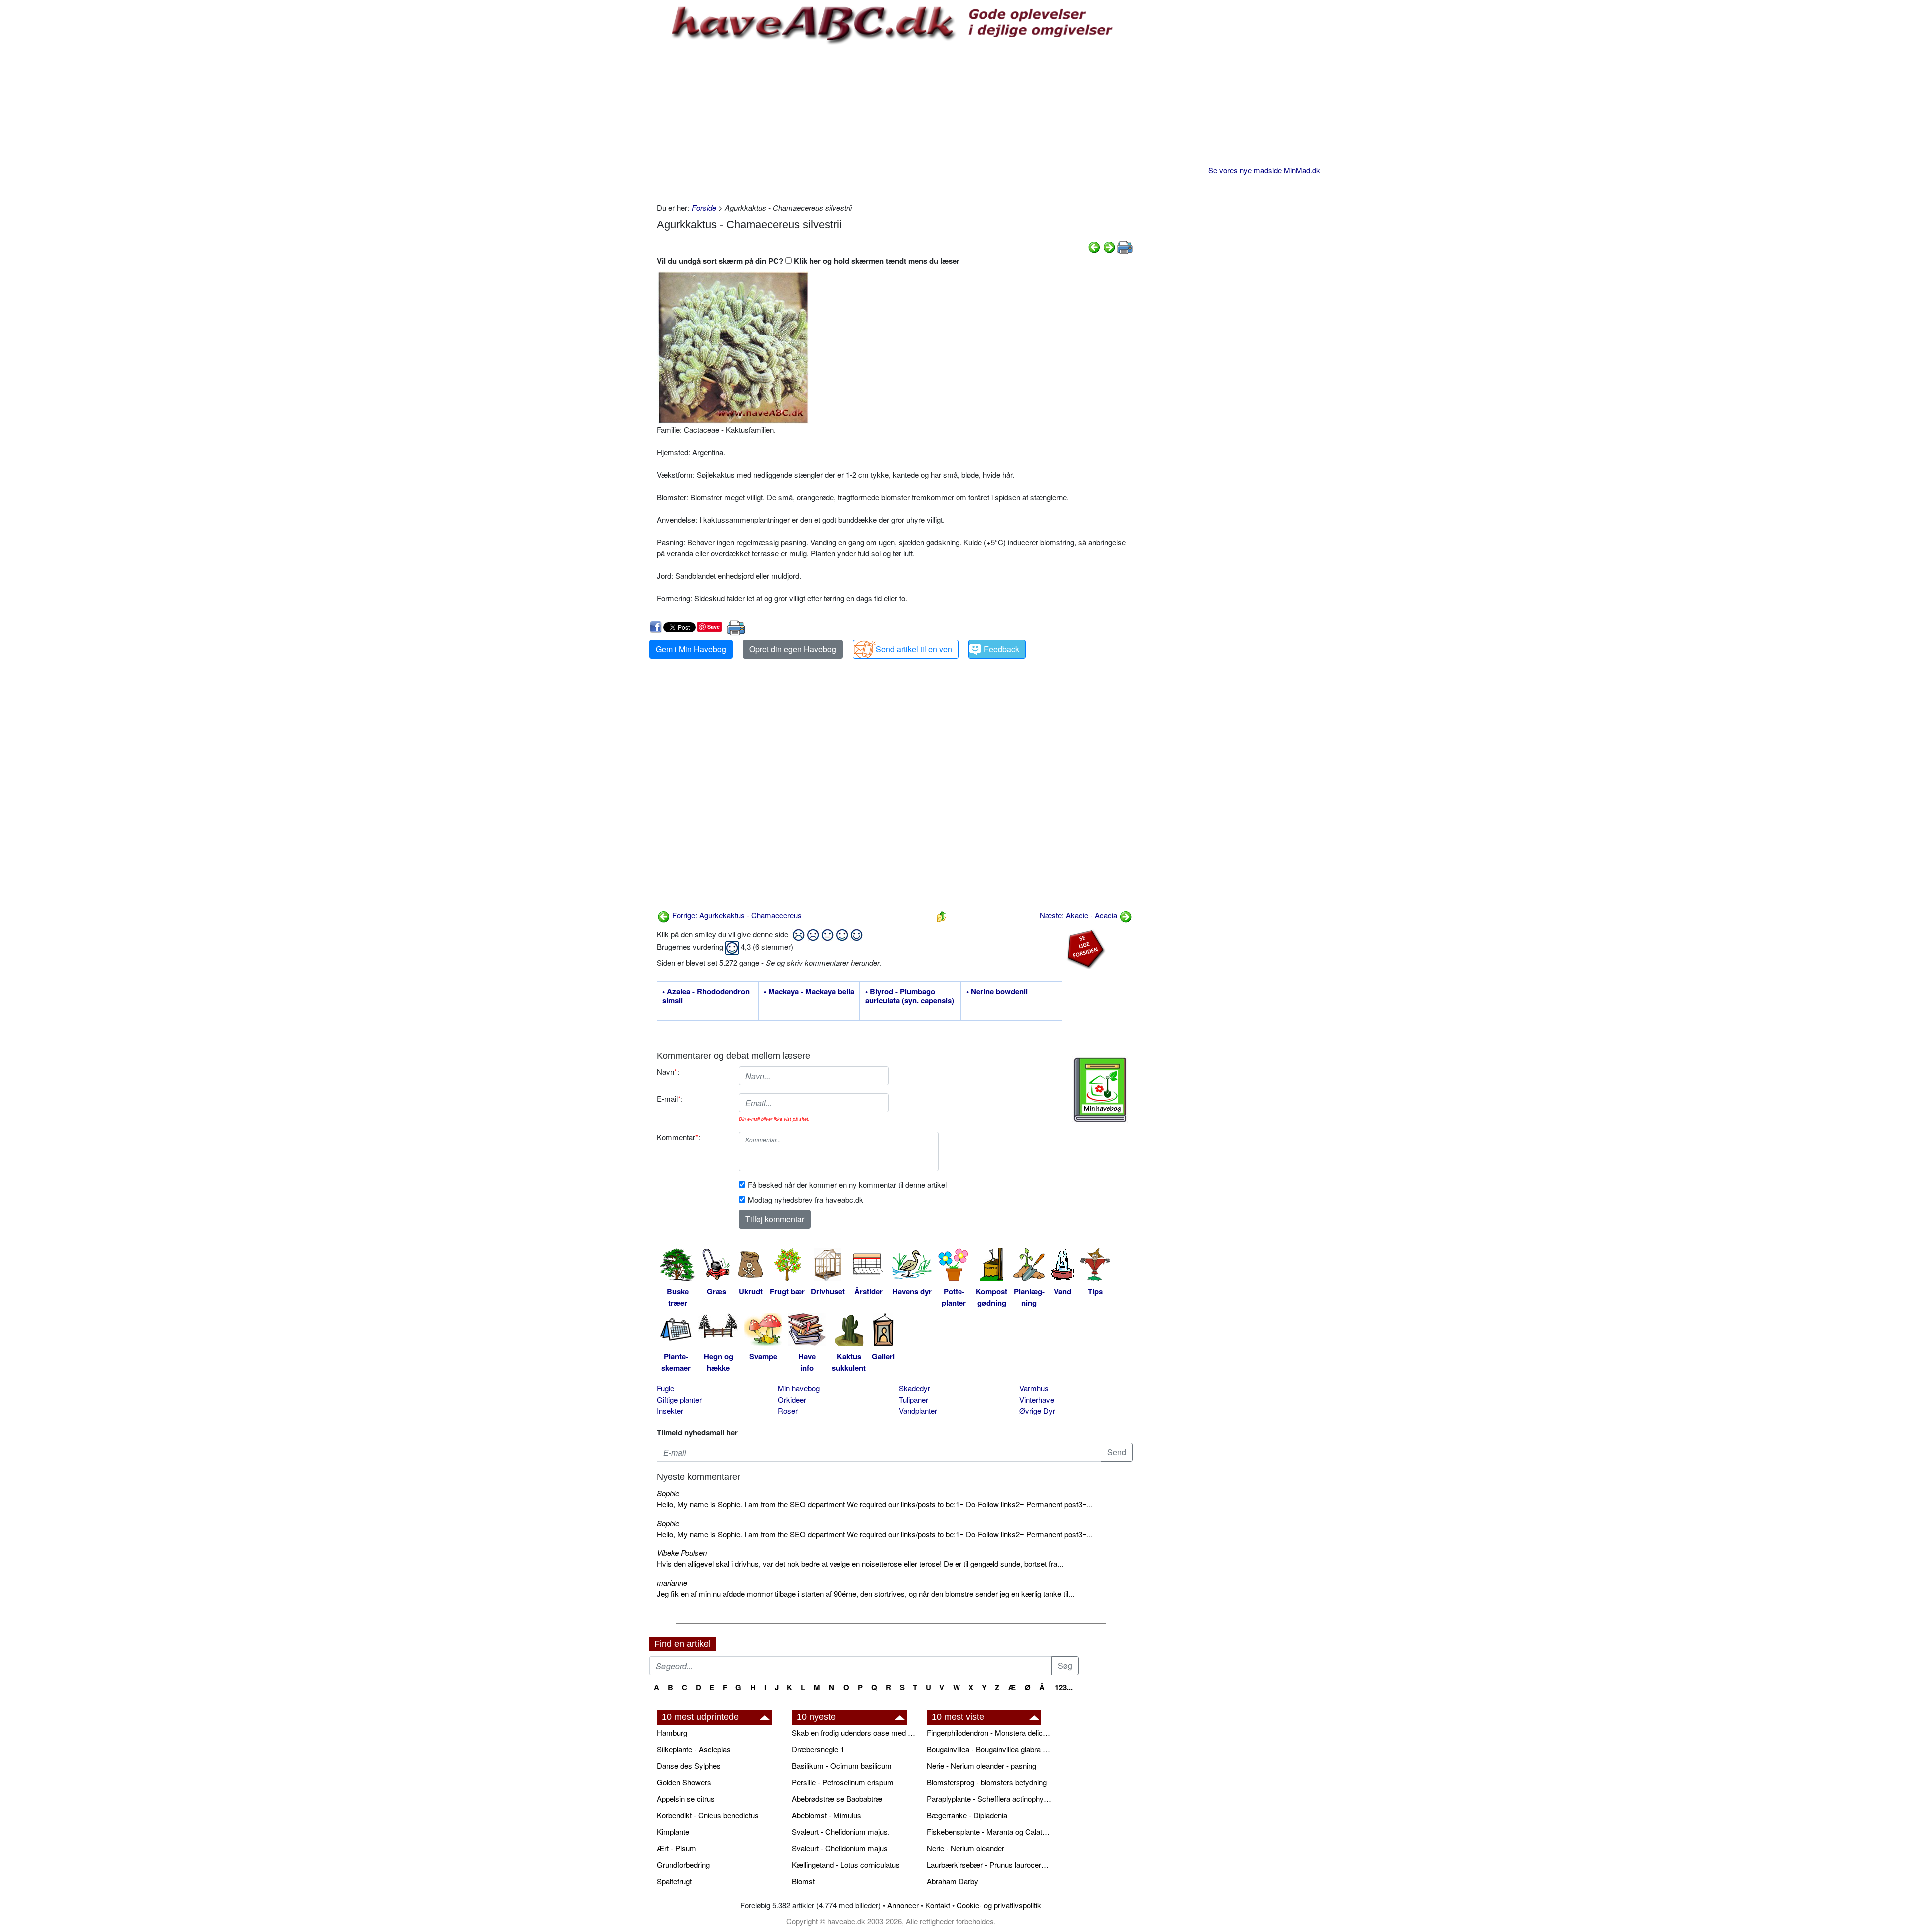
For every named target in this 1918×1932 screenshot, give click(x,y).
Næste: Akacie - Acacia (1080, 915)
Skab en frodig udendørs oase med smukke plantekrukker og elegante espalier (854, 1733)
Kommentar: (679, 1137)
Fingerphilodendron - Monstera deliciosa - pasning (989, 1733)
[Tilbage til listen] (942, 915)
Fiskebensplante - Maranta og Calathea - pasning (989, 1831)
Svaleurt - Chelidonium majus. (841, 1831)
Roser (788, 1410)
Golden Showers (684, 1782)
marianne (672, 1583)
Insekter (670, 1410)
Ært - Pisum (677, 1848)
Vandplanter (918, 1410)
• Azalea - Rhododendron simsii (706, 996)
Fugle (666, 1388)
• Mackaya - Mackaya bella (809, 992)
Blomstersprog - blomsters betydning (987, 1782)
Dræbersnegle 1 (818, 1749)
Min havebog (799, 1388)
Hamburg (672, 1733)
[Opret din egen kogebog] (1100, 1090)
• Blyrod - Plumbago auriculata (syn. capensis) (910, 996)
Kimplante (673, 1831)
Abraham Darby (953, 1881)
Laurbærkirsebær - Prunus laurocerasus (989, 1864)
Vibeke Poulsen (682, 1553)
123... (1064, 1687)
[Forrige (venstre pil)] (1094, 246)
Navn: (668, 1071)
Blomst (803, 1881)
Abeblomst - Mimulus (826, 1815)
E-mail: (670, 1098)
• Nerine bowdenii (997, 992)
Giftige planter (679, 1399)
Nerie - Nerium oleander (965, 1848)
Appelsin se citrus (686, 1798)
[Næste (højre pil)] (1109, 246)
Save (714, 626)
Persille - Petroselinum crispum (843, 1782)
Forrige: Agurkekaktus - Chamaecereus (736, 915)
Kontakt (938, 1905)
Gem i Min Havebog (691, 649)
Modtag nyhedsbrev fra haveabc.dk (805, 1200)
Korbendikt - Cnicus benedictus (708, 1815)
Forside (704, 207)
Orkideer (792, 1399)
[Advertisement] (895, 122)
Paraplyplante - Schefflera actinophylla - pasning (989, 1798)
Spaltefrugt (674, 1881)
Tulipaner (913, 1399)
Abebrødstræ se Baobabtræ (837, 1798)
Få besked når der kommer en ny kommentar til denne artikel (847, 1185)
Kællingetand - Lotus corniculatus (846, 1864)
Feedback (1002, 649)
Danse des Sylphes (689, 1765)
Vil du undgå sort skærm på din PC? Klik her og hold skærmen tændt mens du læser (808, 261)
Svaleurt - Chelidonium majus (840, 1848)
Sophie (668, 1493)
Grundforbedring (683, 1864)
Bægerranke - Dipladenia (967, 1815)
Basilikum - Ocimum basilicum (842, 1765)
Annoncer (903, 1905)
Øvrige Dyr (1037, 1410)
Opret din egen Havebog (793, 649)
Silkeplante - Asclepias (694, 1749)
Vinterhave (1037, 1399)
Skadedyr (914, 1388)
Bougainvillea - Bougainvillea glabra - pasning (989, 1749)
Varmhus (1034, 1388)
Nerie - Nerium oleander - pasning (981, 1765)
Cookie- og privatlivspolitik (999, 1905)
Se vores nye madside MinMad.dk (1264, 170)
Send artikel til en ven (914, 649)
